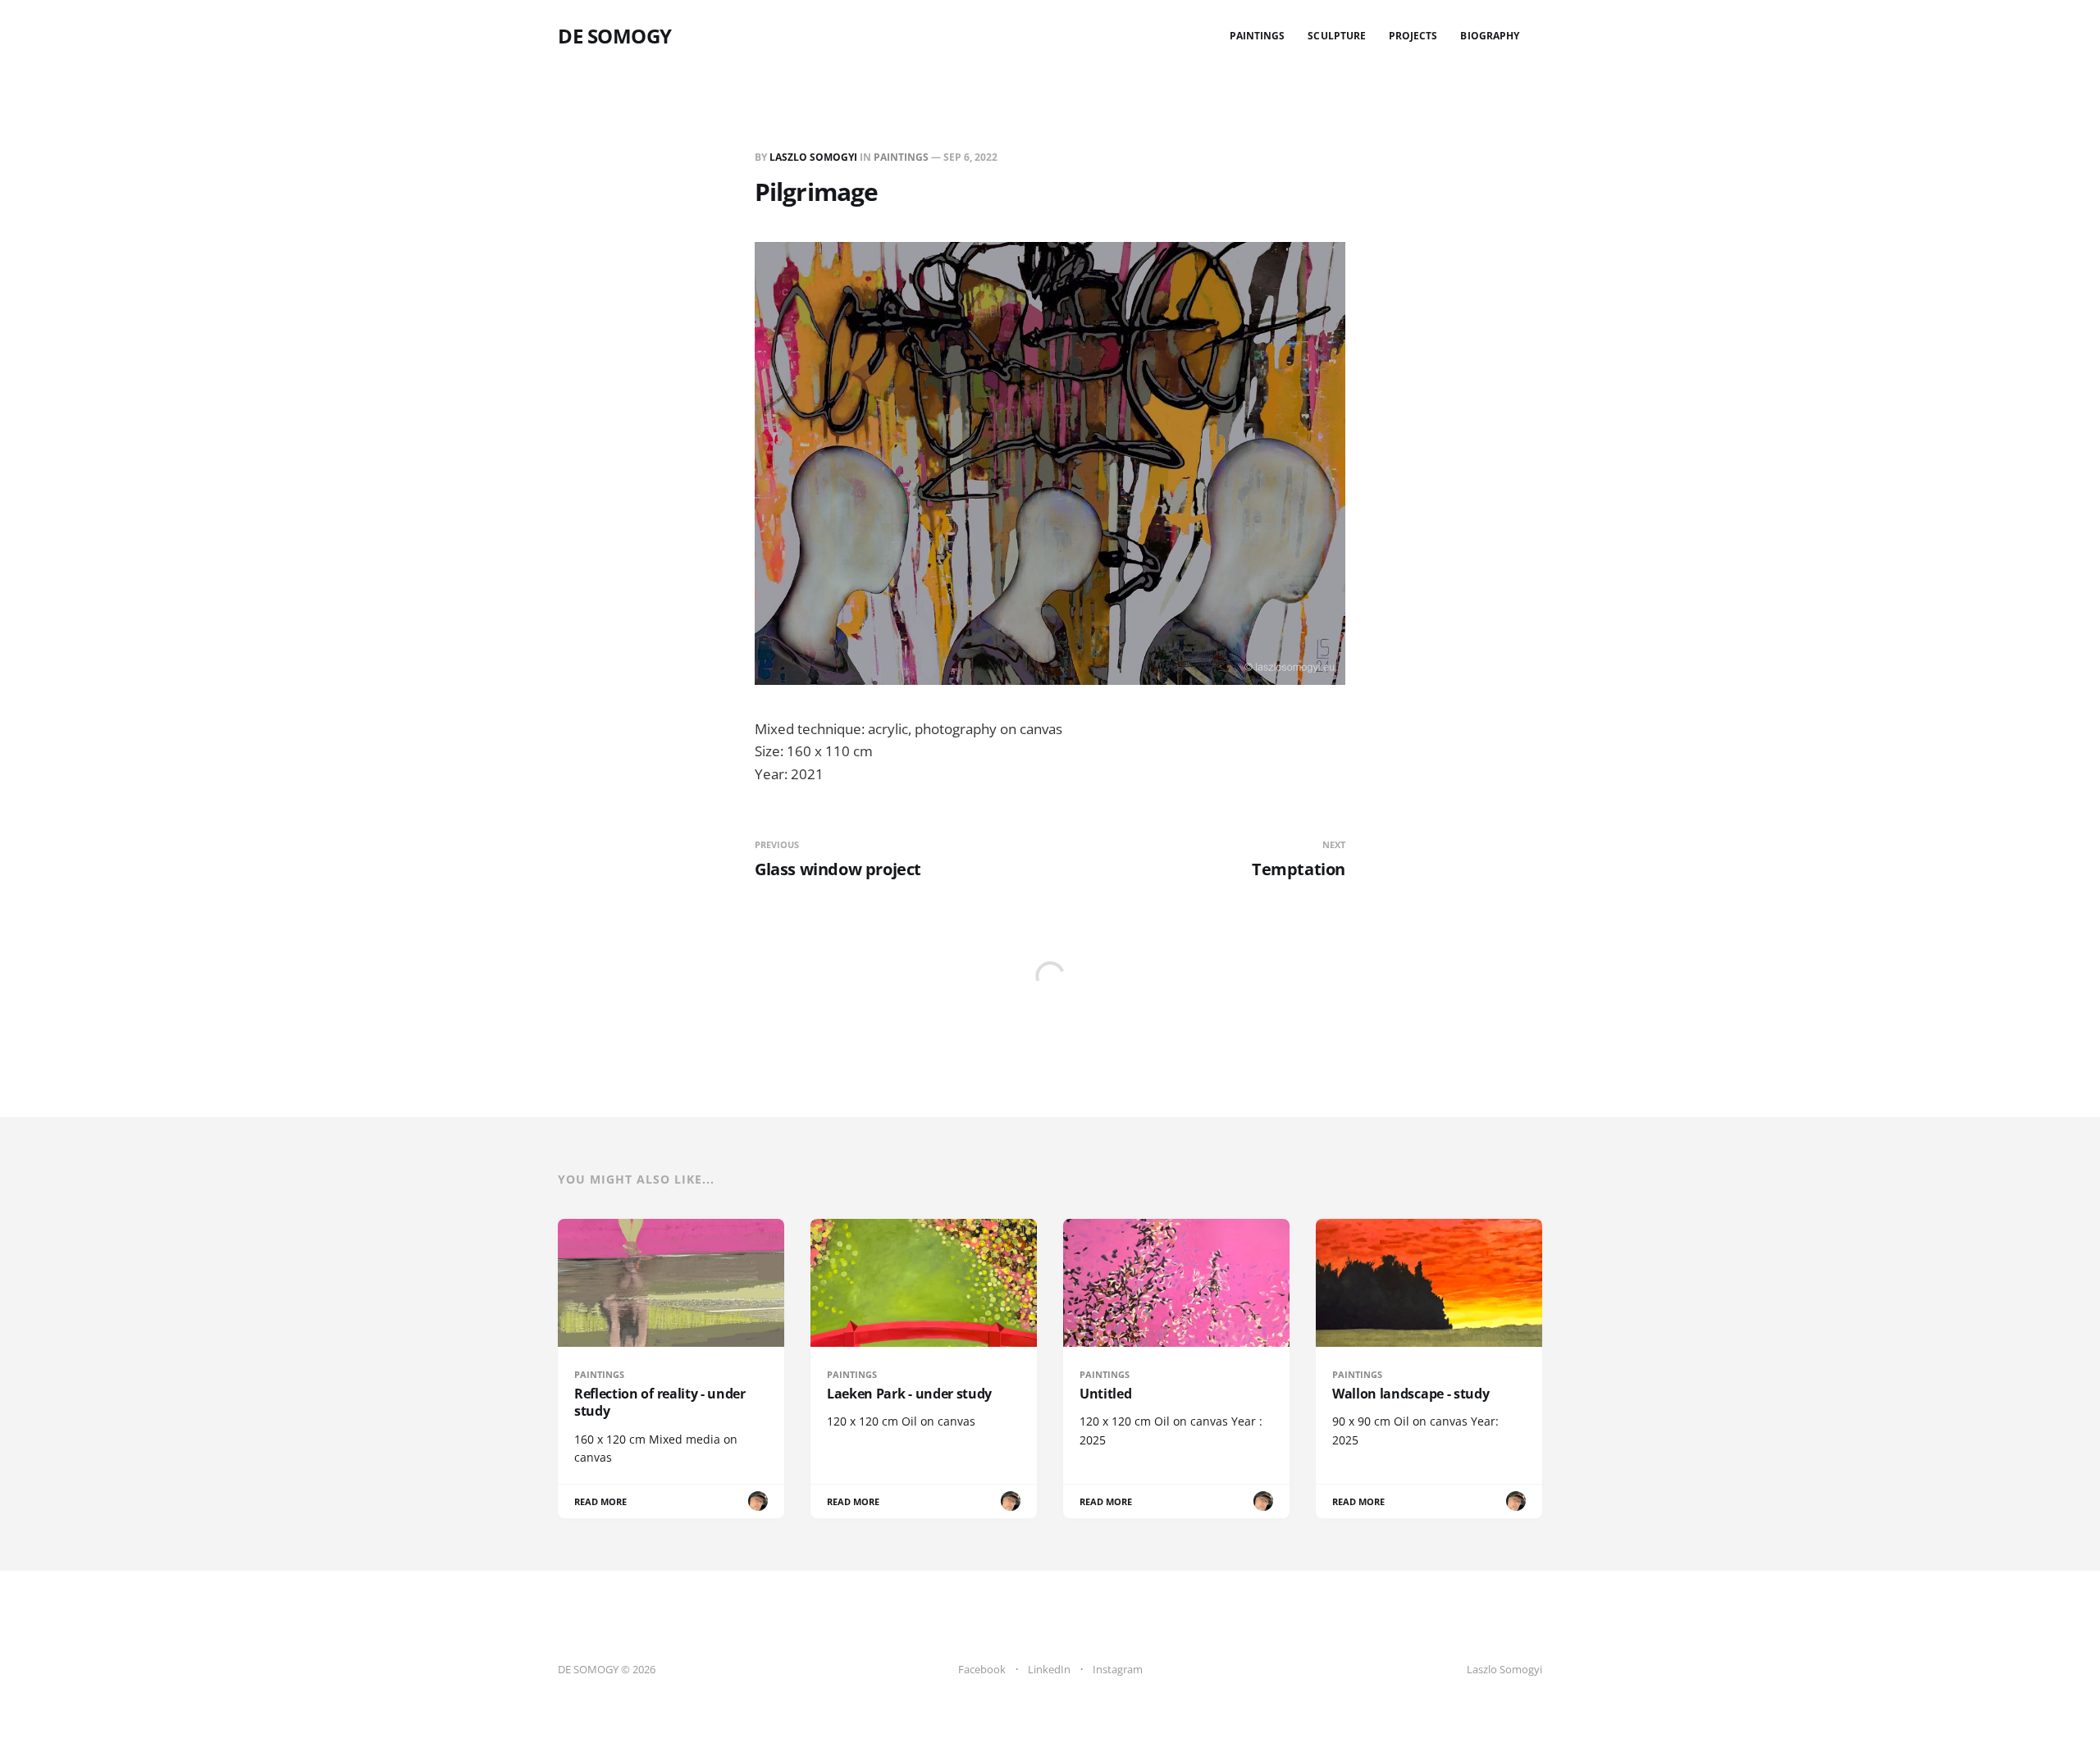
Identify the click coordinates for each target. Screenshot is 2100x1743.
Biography (1490, 36)
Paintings (1258, 36)
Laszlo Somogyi (813, 157)
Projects (1413, 36)
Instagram (1118, 1669)
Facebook (982, 1669)
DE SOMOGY (615, 36)
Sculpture (1337, 36)
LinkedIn (1049, 1669)
